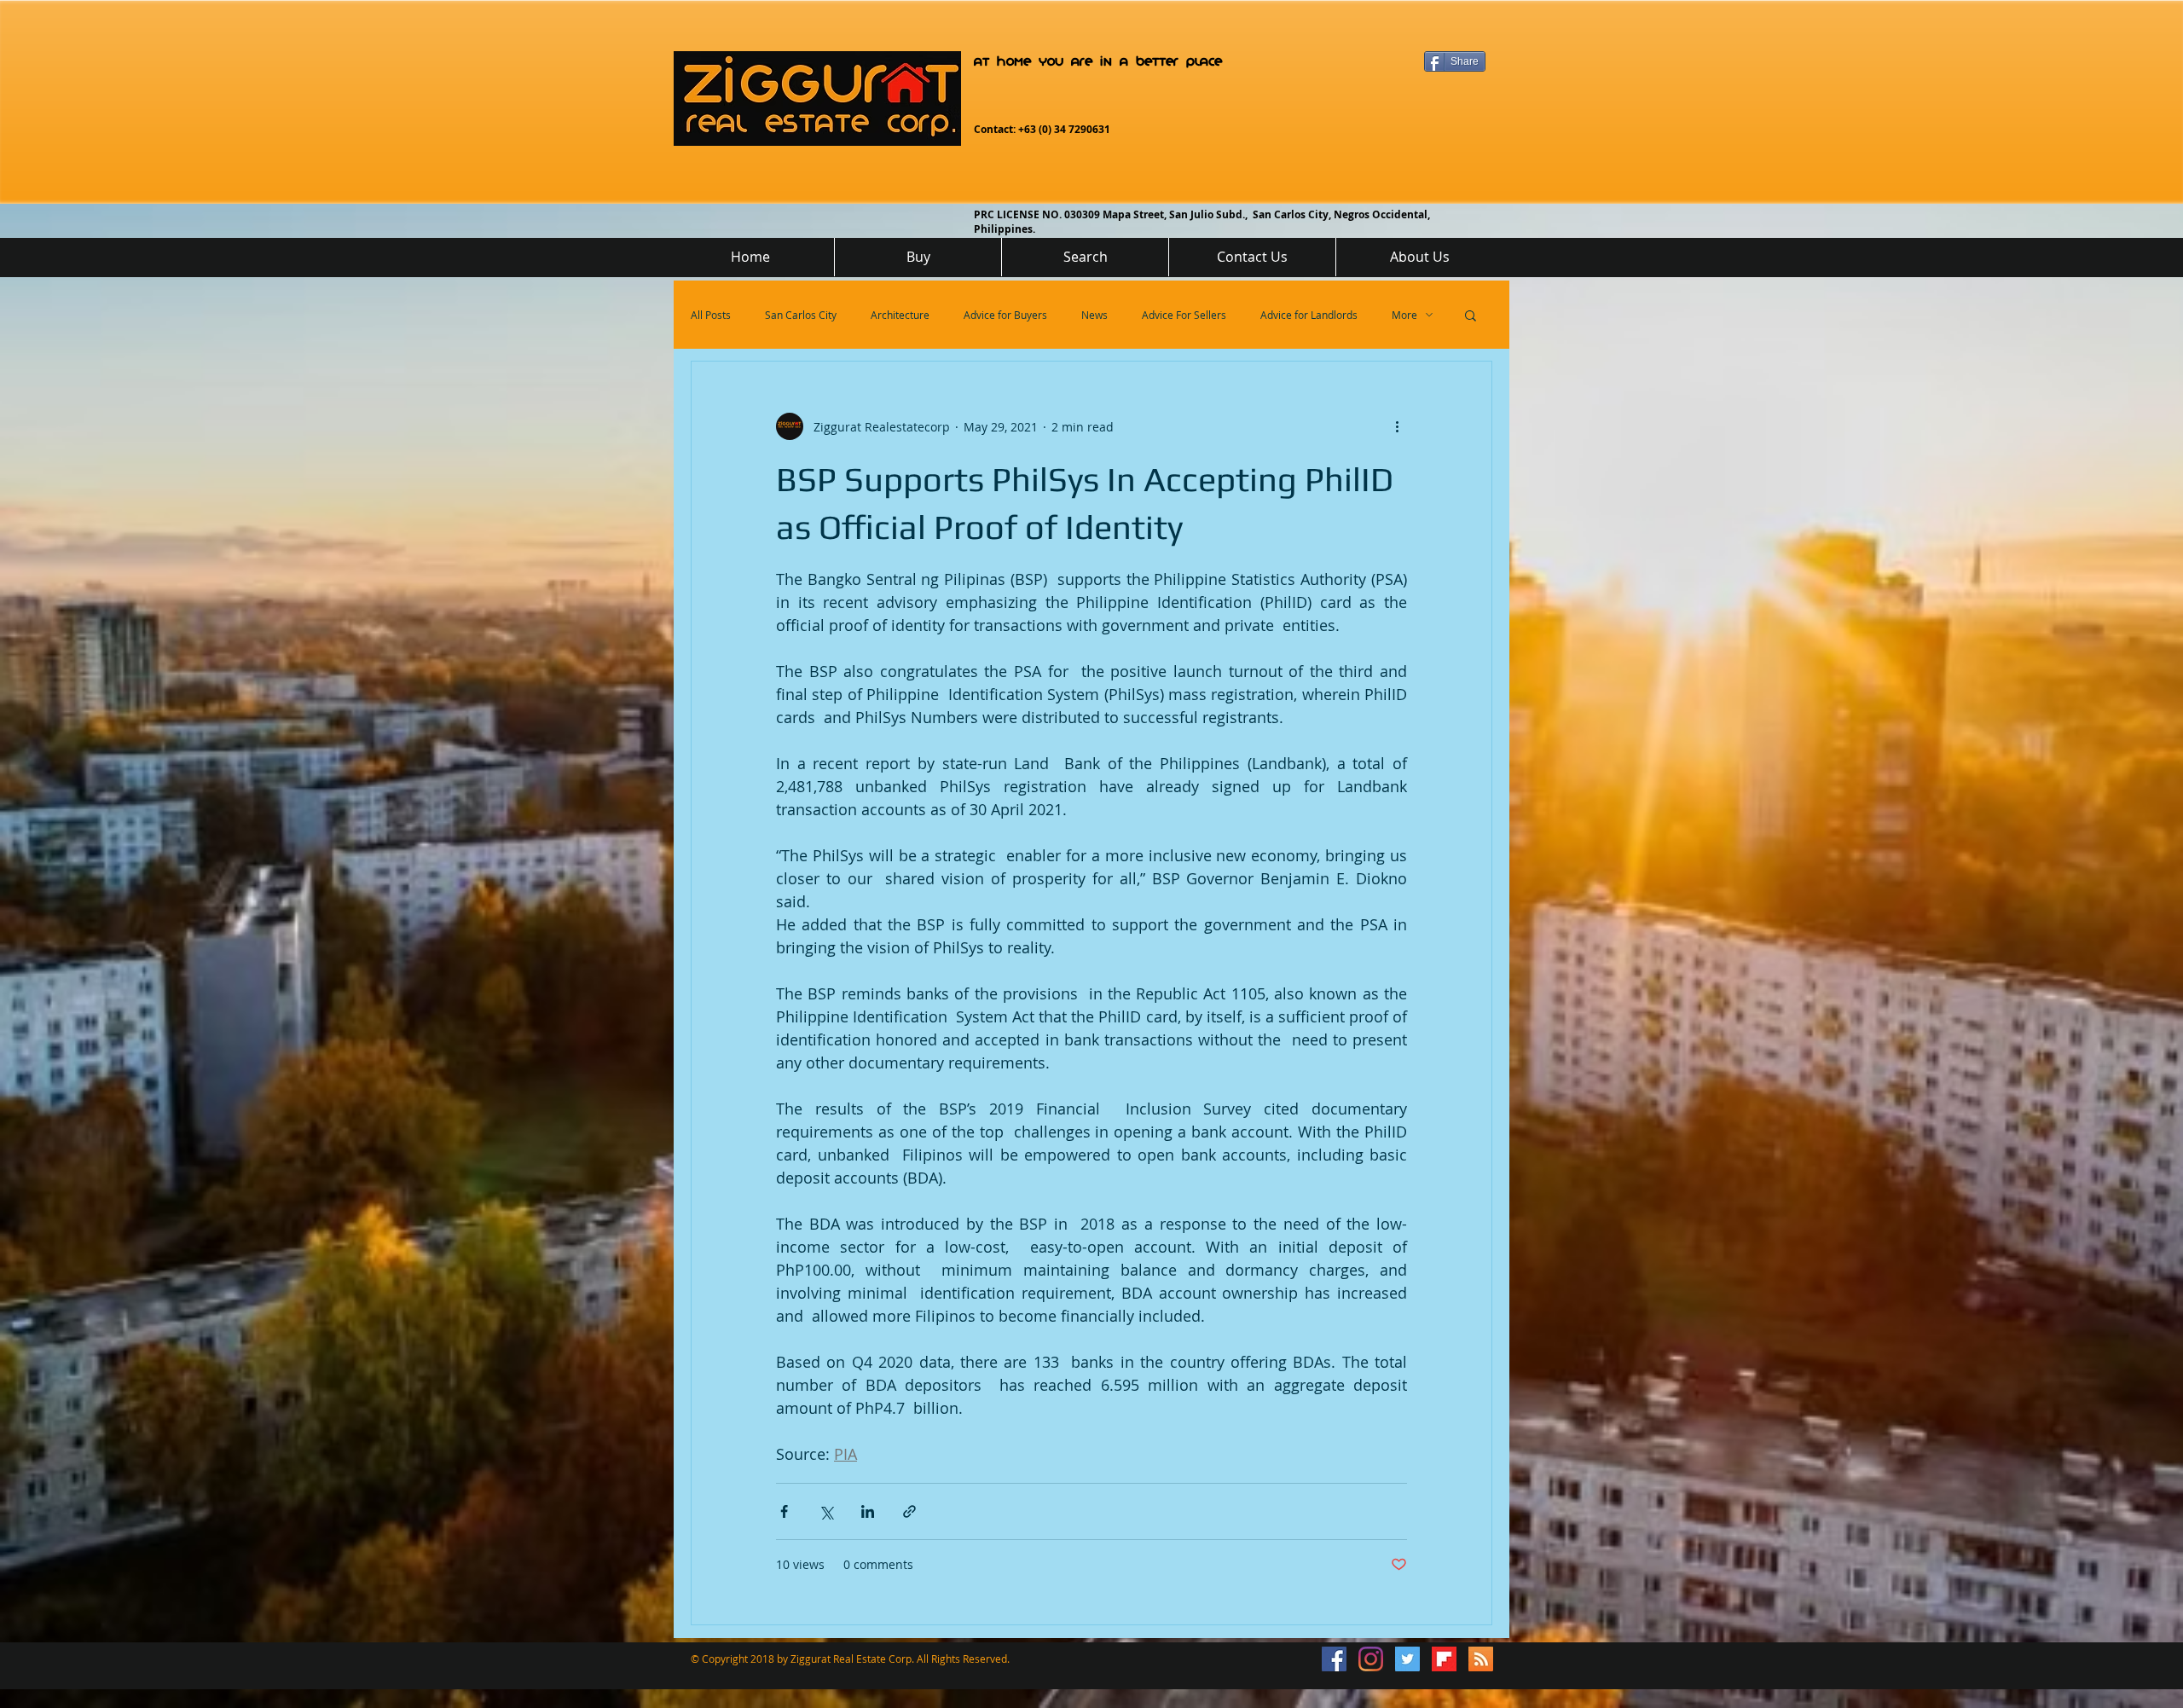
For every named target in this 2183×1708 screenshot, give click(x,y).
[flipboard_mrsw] (1444, 1659)
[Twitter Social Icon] (1407, 1659)
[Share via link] (909, 1511)
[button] (1471, 317)
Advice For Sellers (1184, 315)
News (1094, 315)
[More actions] (1397, 426)
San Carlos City (801, 315)
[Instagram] (1371, 1659)
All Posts (711, 315)
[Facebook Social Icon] (1334, 1659)
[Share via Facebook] (784, 1511)
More (1404, 315)
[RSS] (1481, 1659)
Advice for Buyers (1005, 315)
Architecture (900, 315)
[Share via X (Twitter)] (826, 1511)
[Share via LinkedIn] (868, 1511)
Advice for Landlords (1309, 315)
